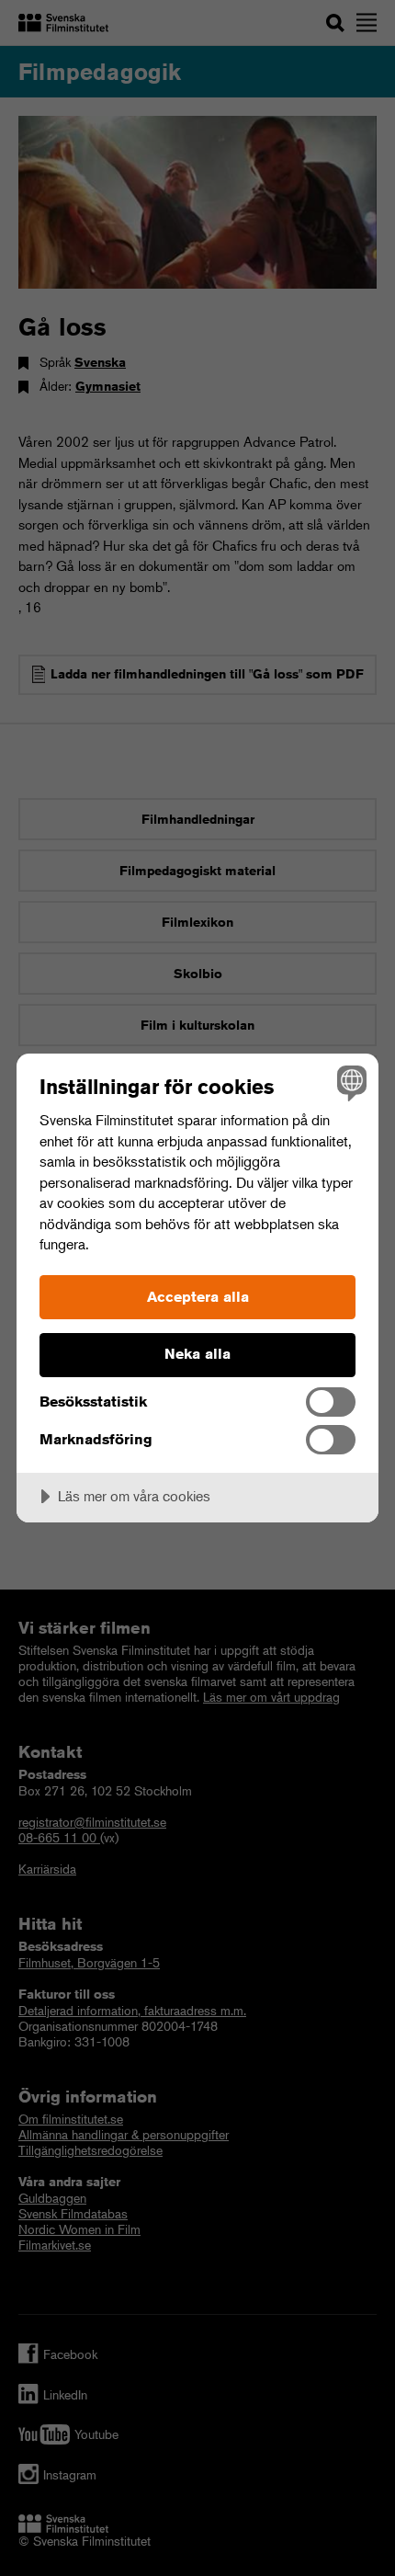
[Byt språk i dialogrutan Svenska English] (350, 1083)
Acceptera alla (198, 1297)
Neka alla (197, 1354)
